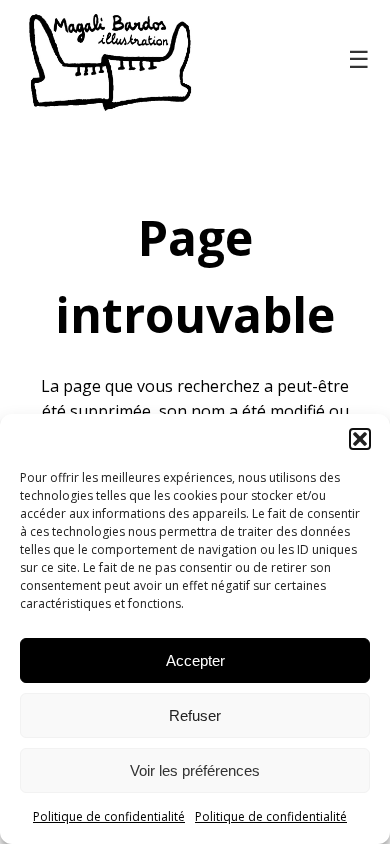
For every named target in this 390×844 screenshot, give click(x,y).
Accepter (195, 660)
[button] (360, 439)
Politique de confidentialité (109, 816)
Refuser (195, 715)
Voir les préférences (195, 770)
